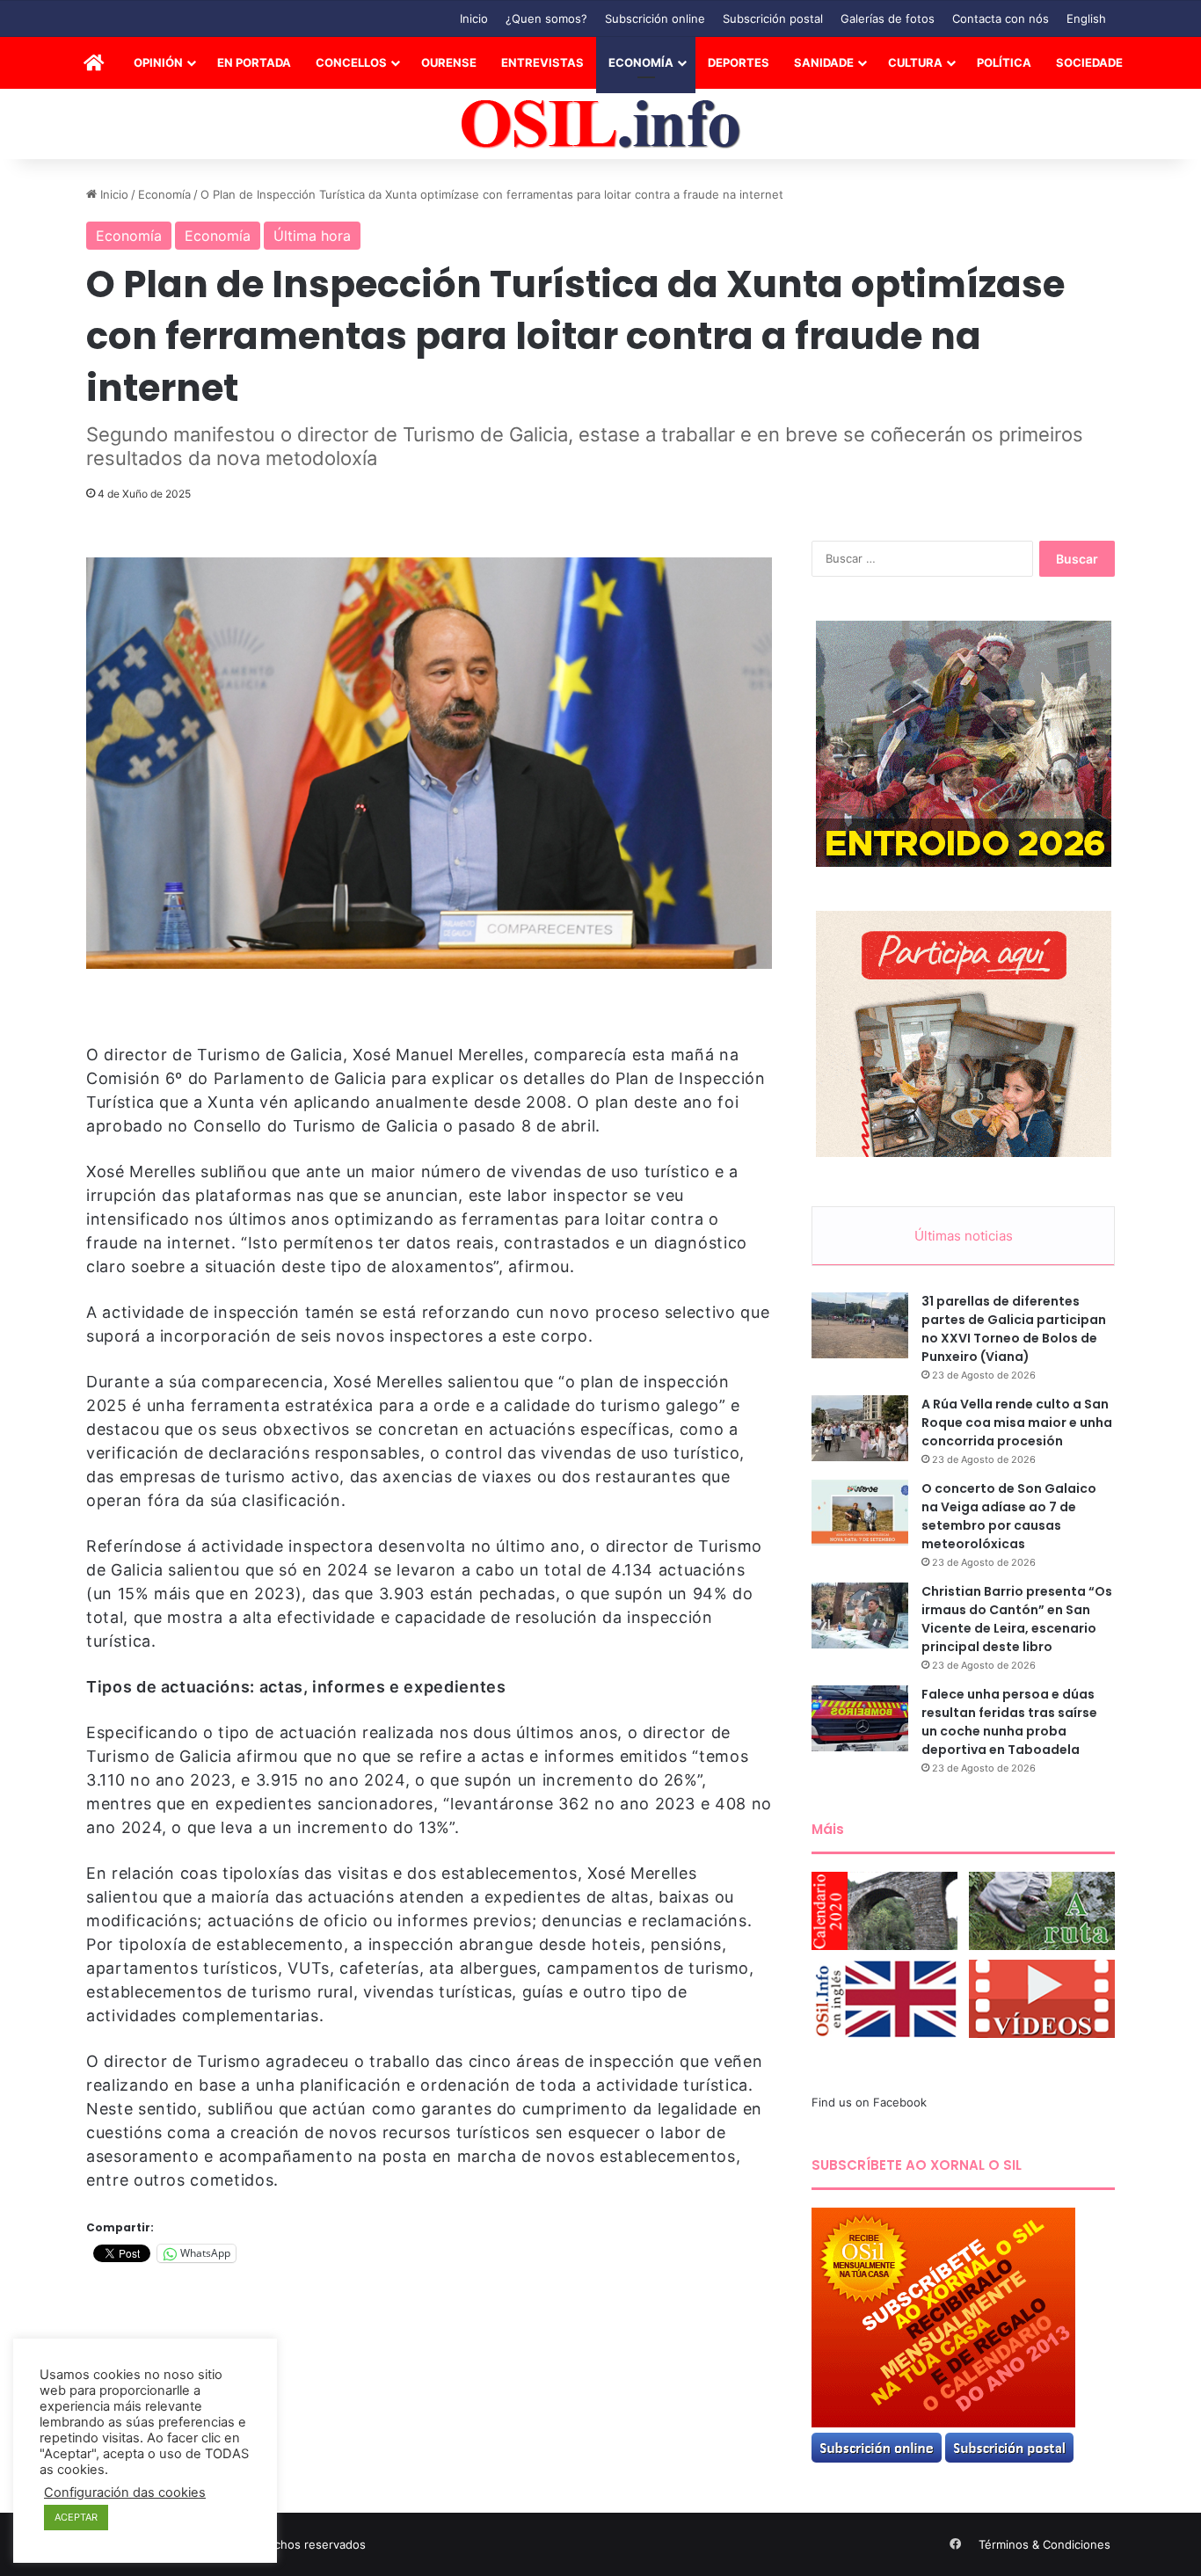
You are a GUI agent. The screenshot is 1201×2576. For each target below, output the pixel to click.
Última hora (312, 236)
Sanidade (824, 62)
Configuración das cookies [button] (125, 2492)
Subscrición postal (773, 18)
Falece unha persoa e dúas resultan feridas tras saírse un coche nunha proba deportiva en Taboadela (1009, 1722)
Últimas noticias (964, 1236)
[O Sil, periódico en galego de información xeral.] (601, 124)
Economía (641, 62)
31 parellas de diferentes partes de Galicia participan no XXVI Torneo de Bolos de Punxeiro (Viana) (1014, 1329)
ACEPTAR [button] (76, 2517)
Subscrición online (655, 18)
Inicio (474, 18)
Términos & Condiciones (1045, 2544)
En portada (254, 62)
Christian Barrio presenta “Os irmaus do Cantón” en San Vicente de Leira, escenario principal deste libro (1017, 1619)
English (1086, 18)
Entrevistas (542, 62)
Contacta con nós (1001, 18)
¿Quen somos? (546, 18)
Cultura (915, 62)
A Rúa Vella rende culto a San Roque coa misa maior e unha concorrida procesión (1017, 1423)
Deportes (739, 62)
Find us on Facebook (869, 2102)
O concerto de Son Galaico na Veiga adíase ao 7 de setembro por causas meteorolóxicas (1009, 1516)
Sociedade (1089, 62)
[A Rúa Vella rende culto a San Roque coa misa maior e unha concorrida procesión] (860, 1428)
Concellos (351, 62)
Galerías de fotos (888, 18)
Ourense (449, 62)
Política (1004, 62)
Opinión (158, 62)
